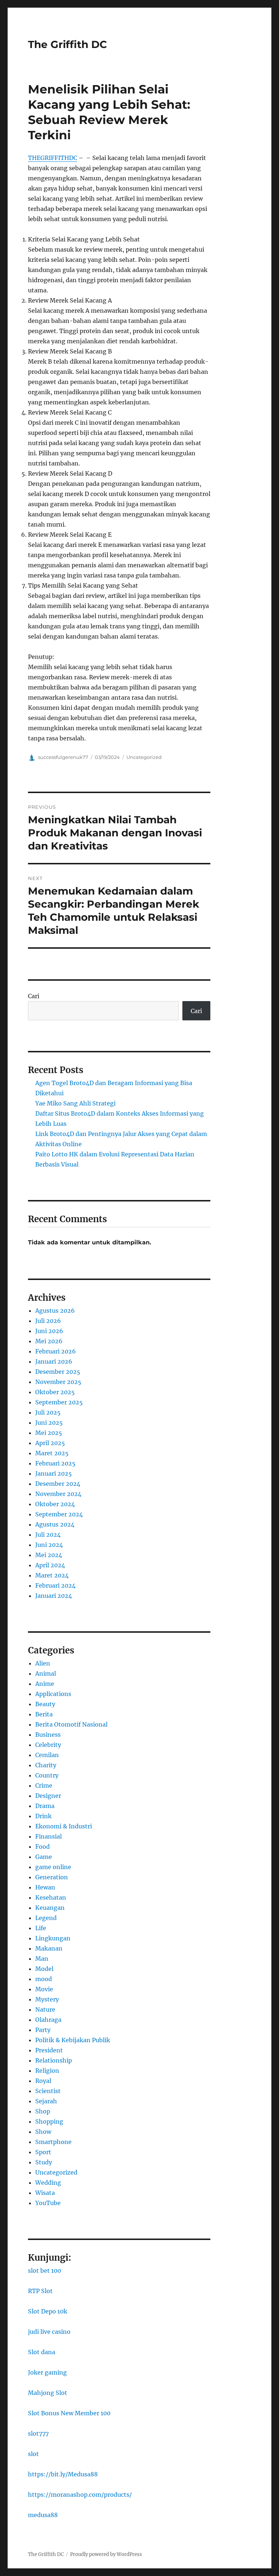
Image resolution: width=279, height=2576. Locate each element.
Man (42, 1959)
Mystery (47, 1999)
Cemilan (47, 1755)
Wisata (45, 2193)
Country (47, 1775)
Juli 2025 (48, 1412)
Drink (43, 1816)
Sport (43, 2152)
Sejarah (46, 2101)
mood (44, 1979)
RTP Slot (40, 2291)
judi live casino (49, 2332)
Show (43, 2132)
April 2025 (50, 1443)
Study (44, 2162)
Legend (46, 1918)
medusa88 (43, 2515)
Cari (34, 996)
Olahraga (48, 2020)
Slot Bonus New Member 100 (69, 2413)
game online (53, 1867)
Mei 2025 (49, 1433)
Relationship (54, 2060)
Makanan (49, 1948)
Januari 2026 (54, 1361)
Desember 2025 (58, 1372)
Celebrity (48, 1745)
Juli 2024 (48, 1535)
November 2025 (58, 1382)
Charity (46, 1765)
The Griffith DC (68, 44)
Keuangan (50, 1908)
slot (33, 2454)
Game (44, 1857)
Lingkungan (53, 1938)
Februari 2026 (56, 1351)
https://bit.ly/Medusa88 (63, 2474)
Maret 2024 (52, 1575)
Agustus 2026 (55, 1311)
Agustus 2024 (55, 1524)
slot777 (38, 2433)
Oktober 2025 (55, 1392)
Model (44, 1969)
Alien (43, 1663)
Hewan (45, 1887)
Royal (43, 2081)
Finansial (48, 1836)
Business (48, 1735)
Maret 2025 (52, 1453)
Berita (44, 1714)
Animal (46, 1673)
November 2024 (58, 1494)
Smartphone (53, 2142)
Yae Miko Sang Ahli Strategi (75, 1103)
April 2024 (50, 1565)
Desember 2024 (58, 1484)
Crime (44, 1785)
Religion (47, 2071)
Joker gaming (47, 2372)
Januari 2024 (54, 1596)
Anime (45, 1684)
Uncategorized (144, 757)
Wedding (48, 2183)
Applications (53, 1694)
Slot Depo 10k (48, 2311)
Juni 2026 (49, 1331)
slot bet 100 (45, 2271)
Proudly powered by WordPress (106, 2554)
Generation (52, 1877)
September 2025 (59, 1402)
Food (43, 1847)
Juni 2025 (49, 1423)
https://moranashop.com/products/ (80, 2495)
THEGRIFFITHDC (52, 158)
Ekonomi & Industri (64, 1826)
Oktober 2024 (55, 1504)
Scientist (48, 2091)
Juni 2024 (49, 1545)
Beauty (45, 1704)
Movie (44, 1989)
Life (41, 1928)
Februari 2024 (55, 1585)
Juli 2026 (48, 1321)
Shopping (49, 2121)
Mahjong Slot (48, 2393)
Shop (43, 2111)
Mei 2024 (49, 1555)
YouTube (48, 2203)
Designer (48, 1796)
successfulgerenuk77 (63, 757)
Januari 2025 (54, 1473)
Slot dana (42, 2352)
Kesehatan (51, 1897)
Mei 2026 (49, 1341)
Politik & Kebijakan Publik (73, 2040)
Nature (45, 2009)
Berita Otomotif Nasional (71, 1724)
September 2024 (59, 1514)
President (49, 2050)
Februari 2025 (55, 1463)
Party (43, 2030)
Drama (45, 1806)
